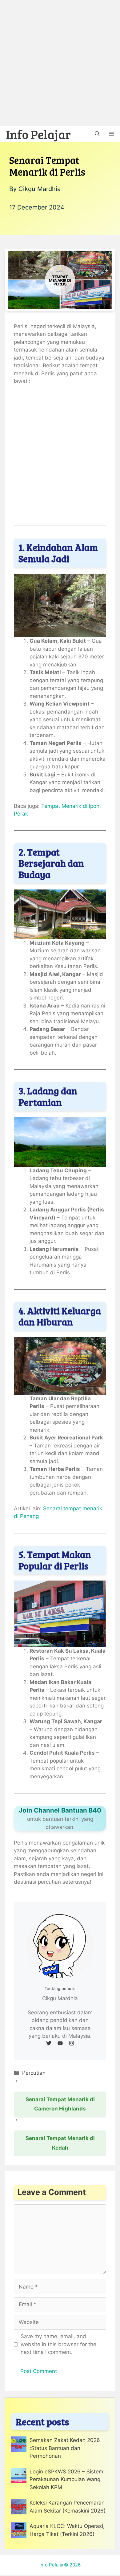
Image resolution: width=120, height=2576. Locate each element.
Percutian (34, 2073)
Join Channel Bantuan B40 (60, 1810)
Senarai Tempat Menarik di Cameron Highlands (60, 2104)
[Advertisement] (60, 63)
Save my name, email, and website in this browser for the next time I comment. (58, 2344)
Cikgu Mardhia (40, 189)
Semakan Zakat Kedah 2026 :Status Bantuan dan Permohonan (65, 2448)
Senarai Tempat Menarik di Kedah (60, 2143)
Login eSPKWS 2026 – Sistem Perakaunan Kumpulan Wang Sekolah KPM (66, 2479)
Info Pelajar (38, 134)
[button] (97, 134)
